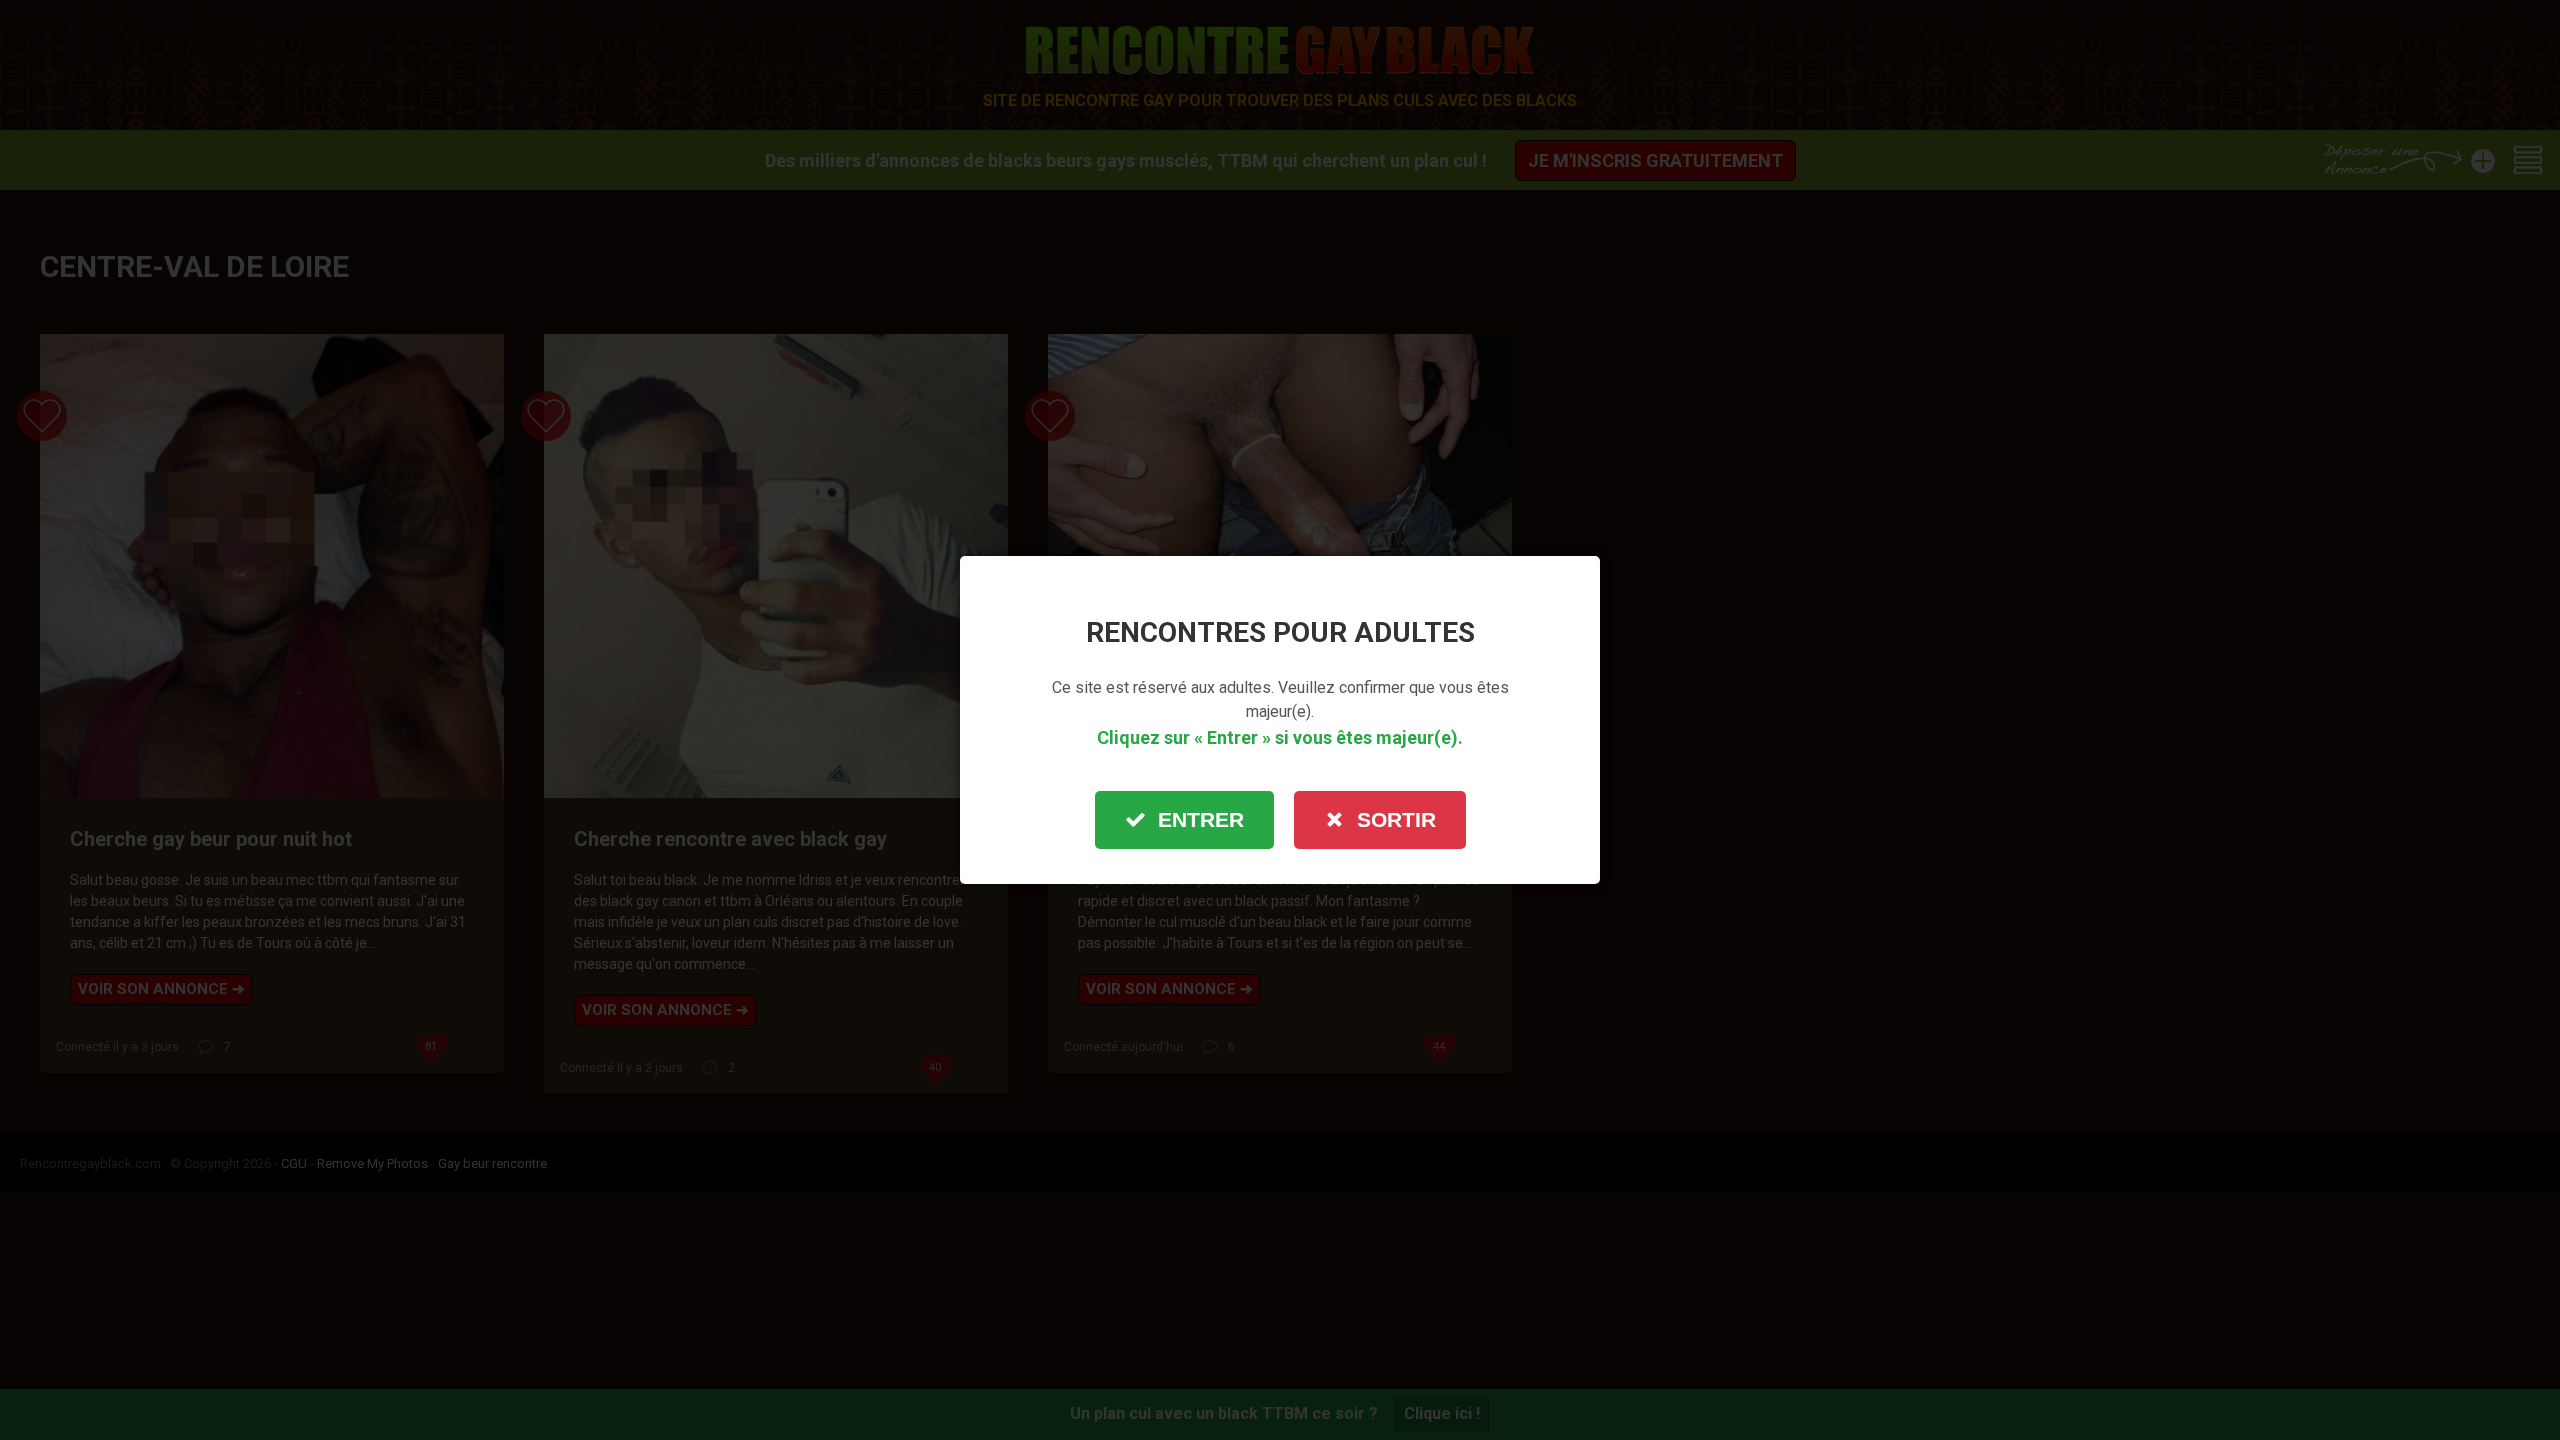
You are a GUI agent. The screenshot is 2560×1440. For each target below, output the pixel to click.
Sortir (1396, 819)
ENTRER (1201, 819)
